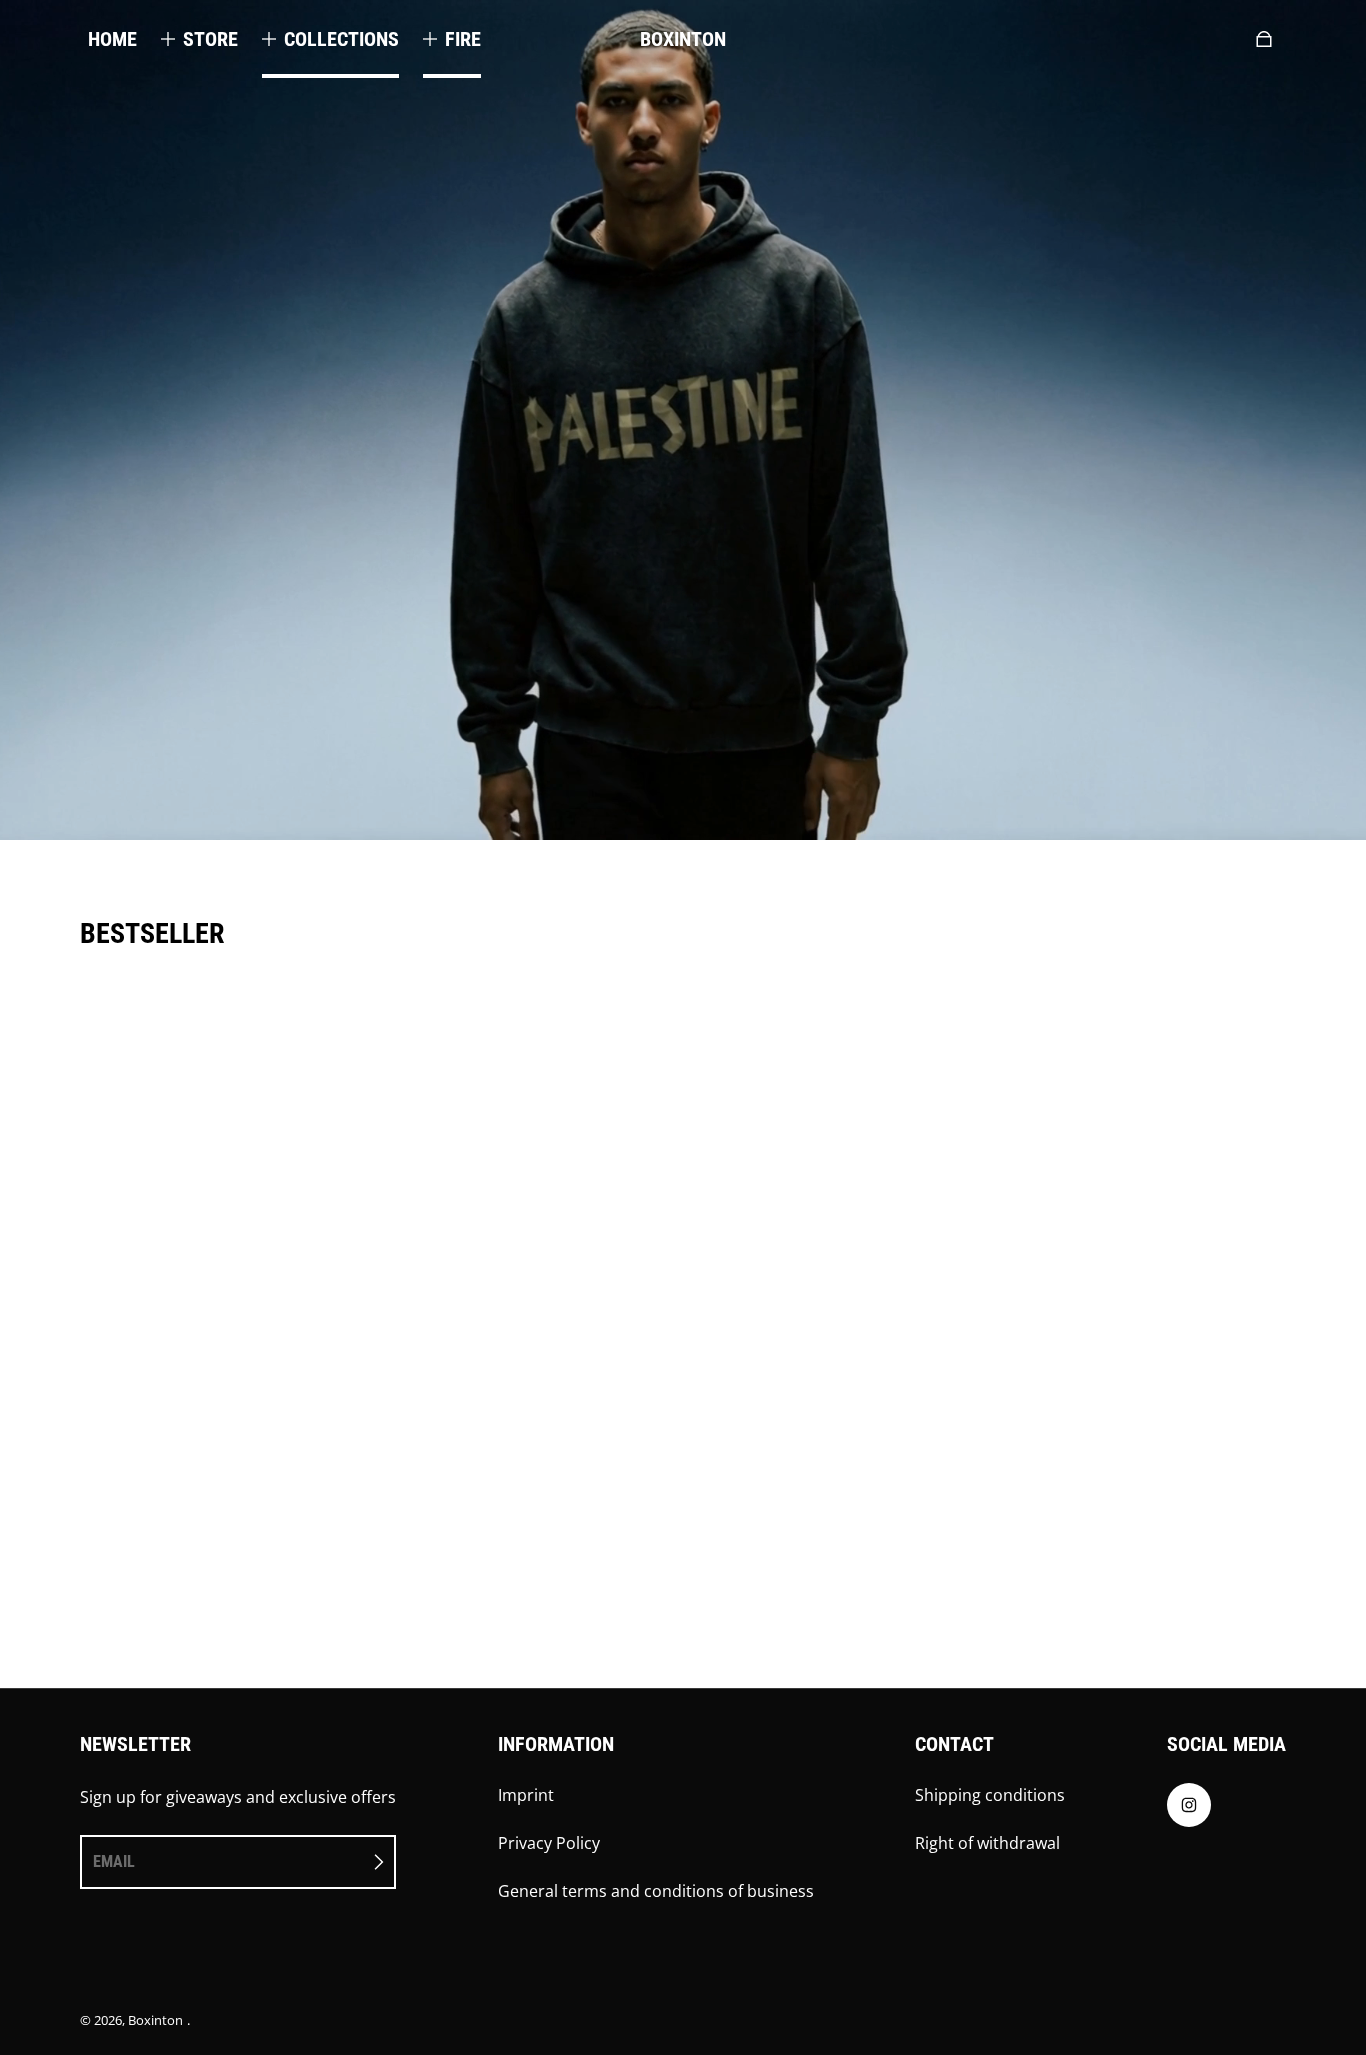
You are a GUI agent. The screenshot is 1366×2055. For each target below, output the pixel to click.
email (114, 1861)
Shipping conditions (990, 1795)
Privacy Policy (549, 1843)
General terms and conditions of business (656, 1891)
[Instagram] (1189, 1805)
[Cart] (1264, 39)
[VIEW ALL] (683, 1062)
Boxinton (155, 2020)
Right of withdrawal (987, 1843)
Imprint (526, 1795)
